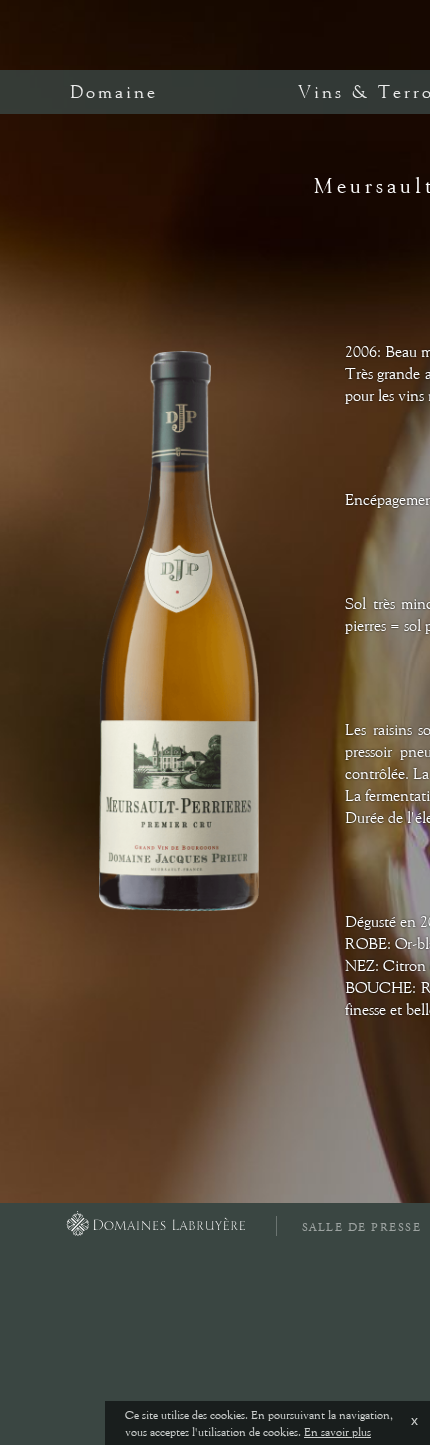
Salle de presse (362, 1227)
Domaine (114, 92)
